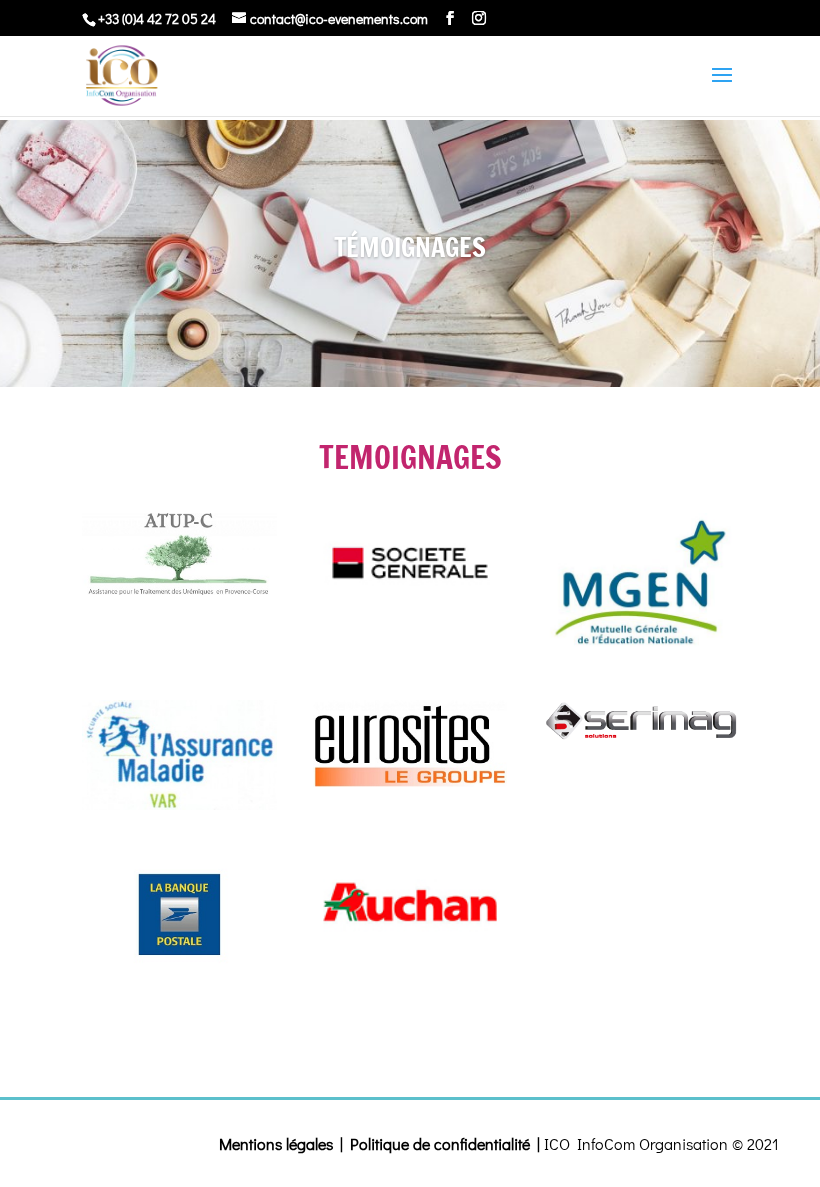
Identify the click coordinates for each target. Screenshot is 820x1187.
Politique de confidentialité (440, 1143)
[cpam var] (179, 755)
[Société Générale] (410, 561)
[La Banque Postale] (179, 913)
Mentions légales (276, 1143)
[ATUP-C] (179, 554)
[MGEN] (640, 582)
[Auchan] (410, 907)
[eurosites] (410, 743)
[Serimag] (640, 722)
